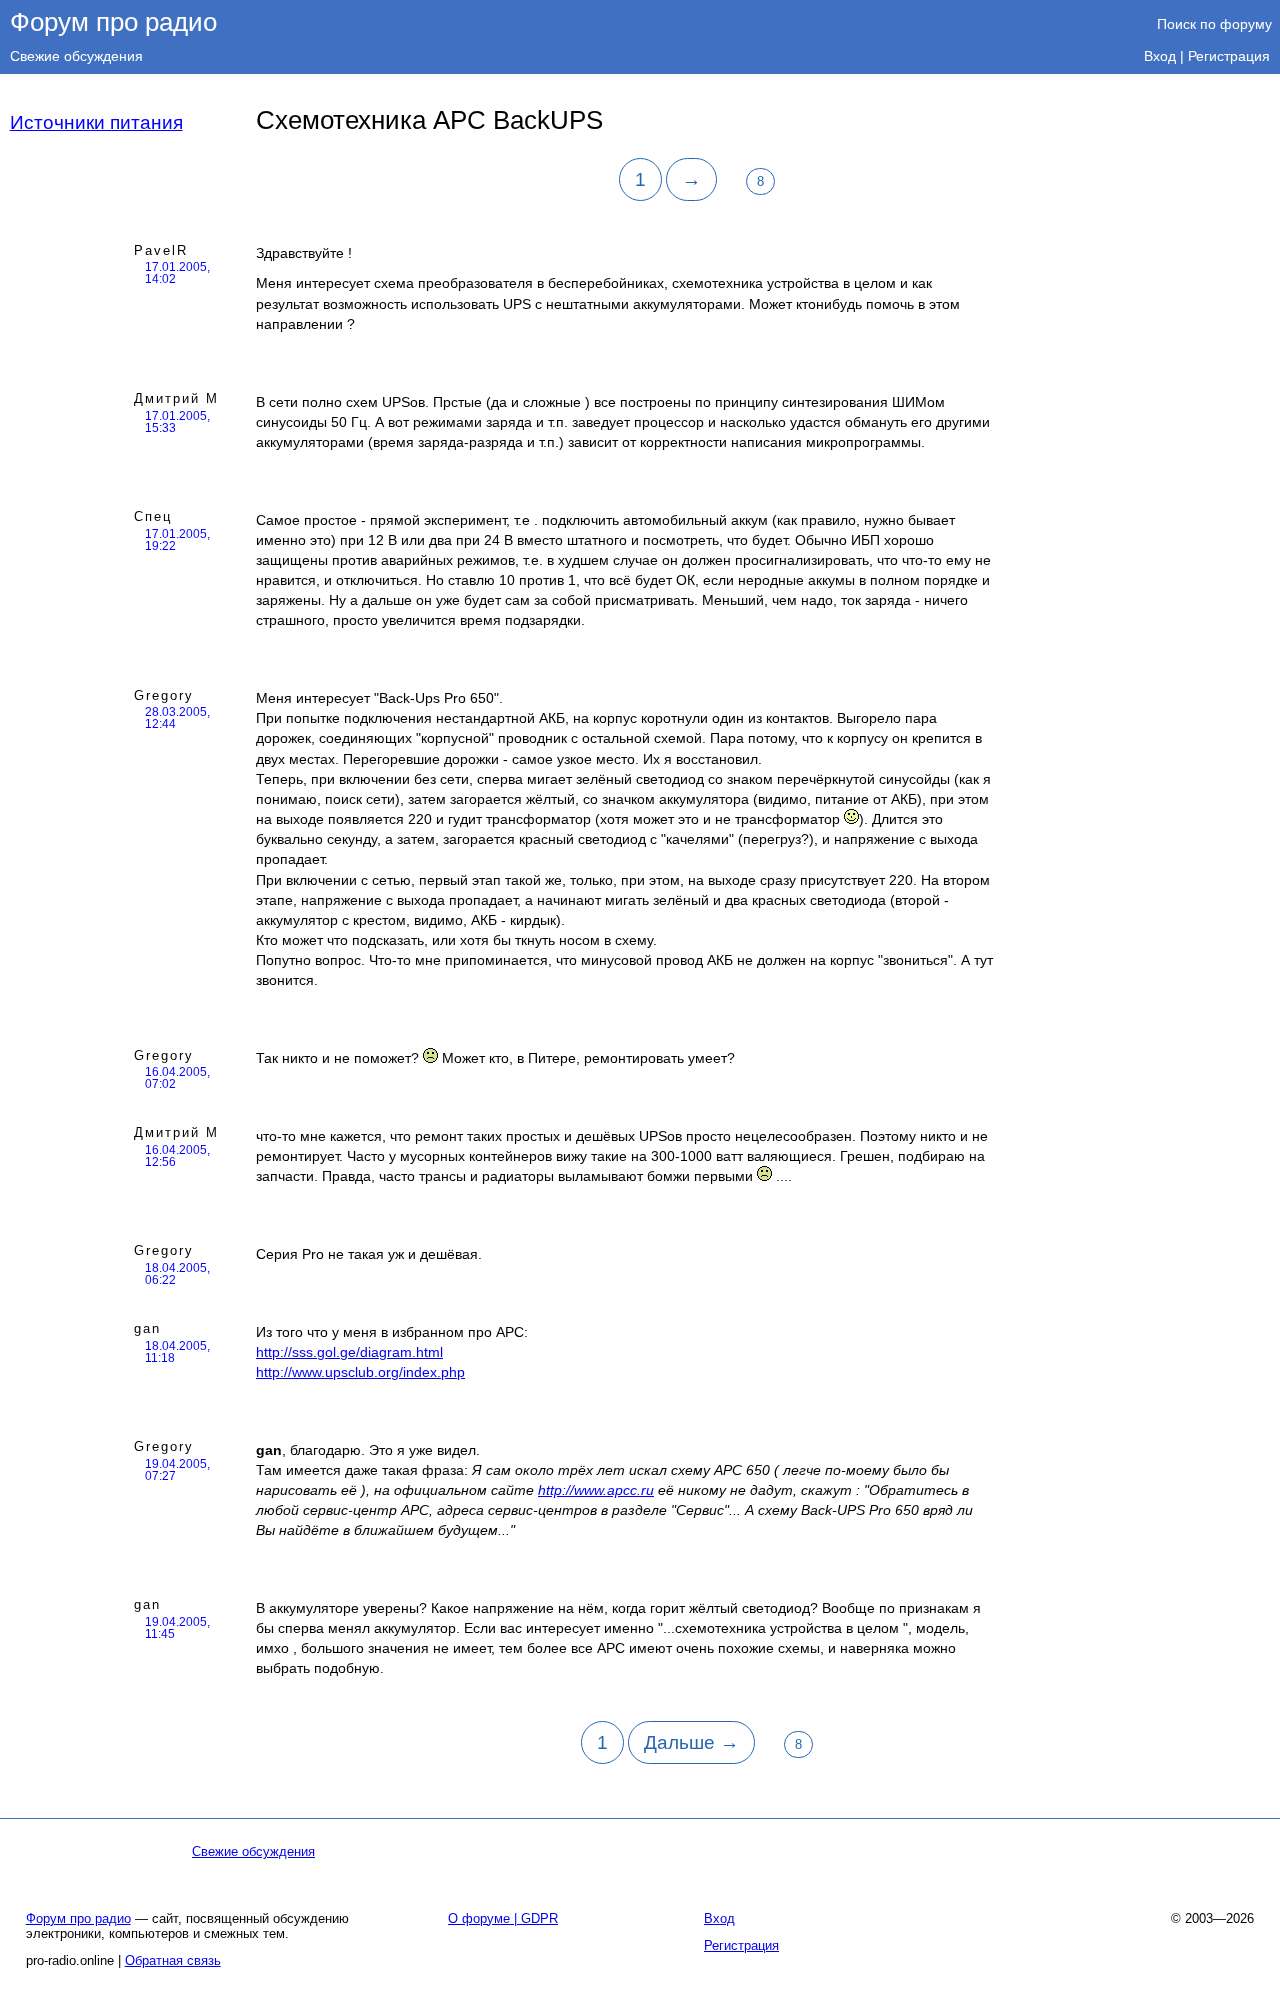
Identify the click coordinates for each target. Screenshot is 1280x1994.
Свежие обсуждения (76, 56)
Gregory (164, 695)
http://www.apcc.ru (596, 1490)
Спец (153, 516)
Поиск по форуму (1214, 24)
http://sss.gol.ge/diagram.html (349, 1352)
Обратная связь (173, 1960)
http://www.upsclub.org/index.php (360, 1372)
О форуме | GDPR (503, 1918)
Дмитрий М (176, 398)
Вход (1160, 56)
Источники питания (96, 122)
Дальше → (691, 1742)
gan (147, 1328)
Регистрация (1229, 56)
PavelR (161, 250)
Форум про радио (113, 22)
